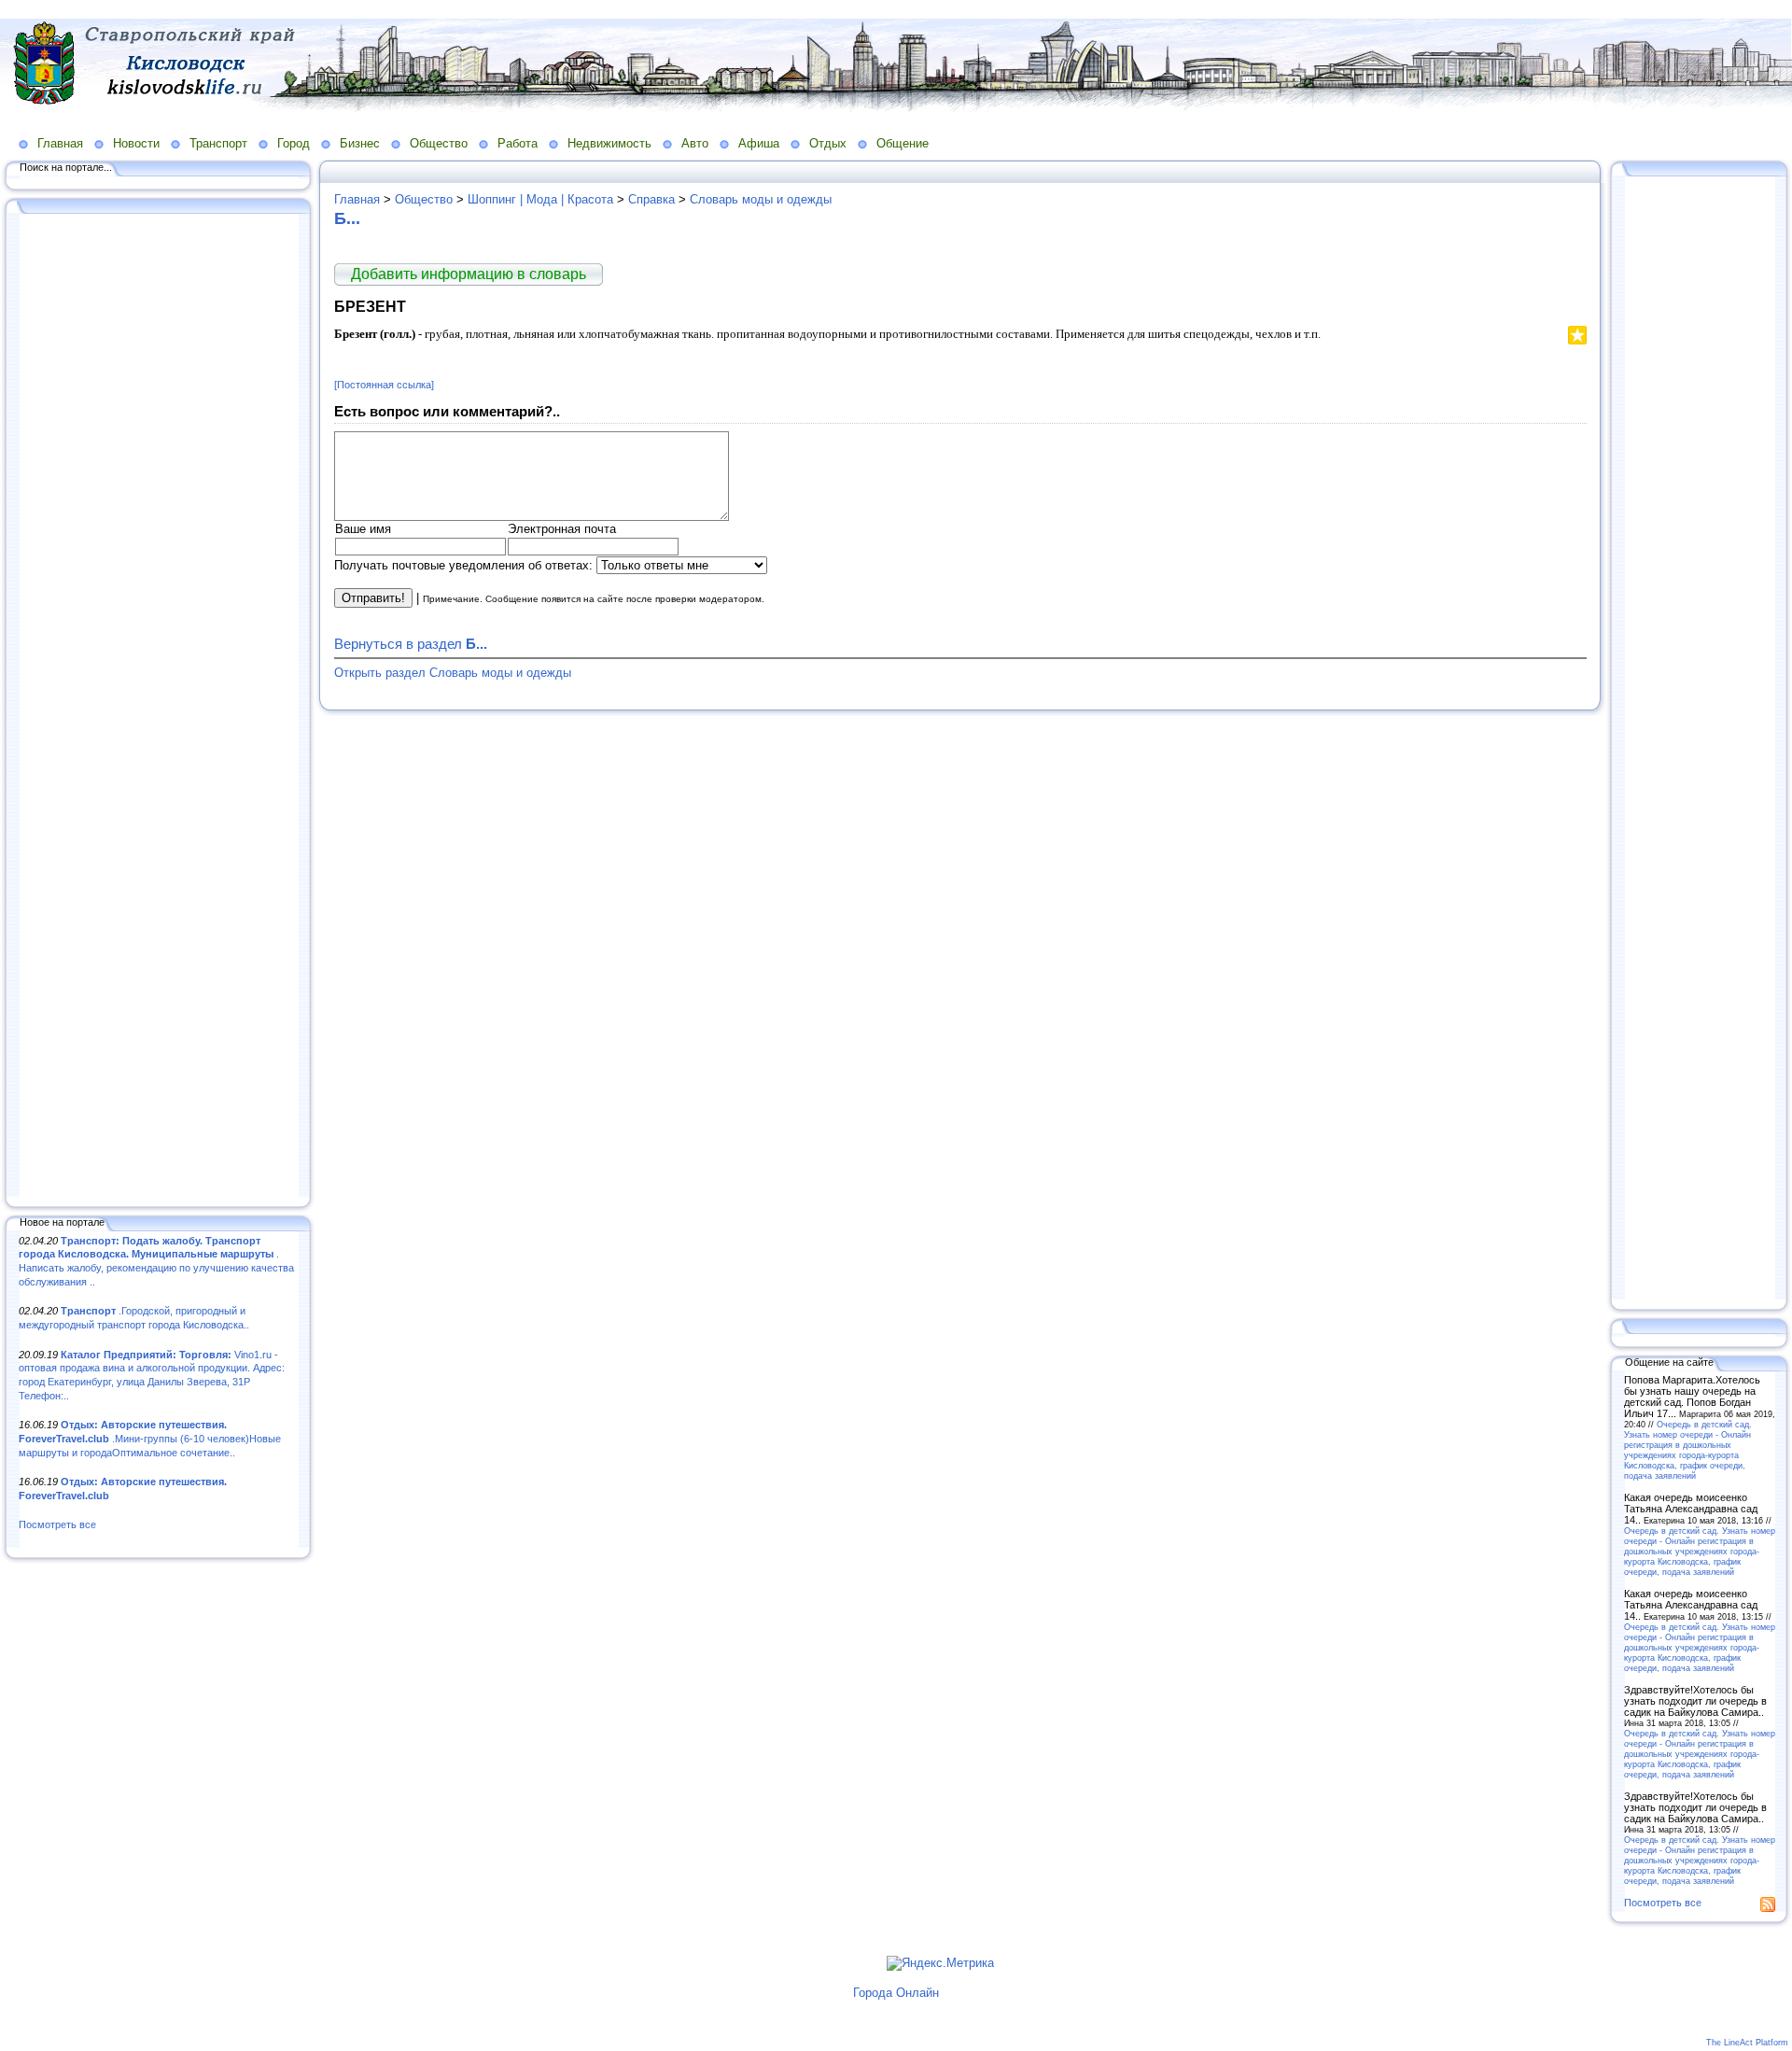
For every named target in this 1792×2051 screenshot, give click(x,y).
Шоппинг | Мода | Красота (540, 199)
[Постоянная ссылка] (384, 385)
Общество (439, 143)
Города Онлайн (896, 1993)
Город (294, 143)
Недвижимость (609, 143)
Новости (136, 143)
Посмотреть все (57, 1524)
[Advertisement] (159, 707)
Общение (903, 143)
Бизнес (360, 143)
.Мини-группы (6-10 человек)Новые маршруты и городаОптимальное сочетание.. (150, 1438)
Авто (695, 143)
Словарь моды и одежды (761, 199)
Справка (651, 199)
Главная (60, 143)
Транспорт (218, 143)
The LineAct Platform (1747, 2043)
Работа (518, 143)
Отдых (828, 143)
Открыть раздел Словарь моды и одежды (453, 673)
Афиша (759, 143)
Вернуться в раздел (411, 644)
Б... (347, 218)
